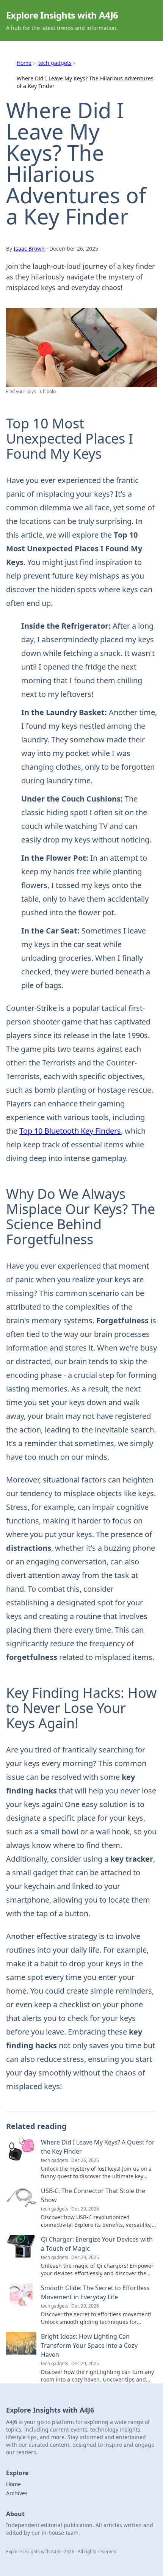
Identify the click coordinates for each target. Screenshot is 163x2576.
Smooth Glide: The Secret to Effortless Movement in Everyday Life (95, 2292)
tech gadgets (55, 63)
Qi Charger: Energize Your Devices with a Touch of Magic (97, 2244)
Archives (17, 2493)
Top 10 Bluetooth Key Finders (70, 1131)
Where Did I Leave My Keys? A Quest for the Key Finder (98, 2147)
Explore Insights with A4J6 (62, 15)
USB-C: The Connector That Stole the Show (93, 2195)
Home (24, 63)
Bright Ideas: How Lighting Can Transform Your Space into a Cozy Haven (89, 2345)
